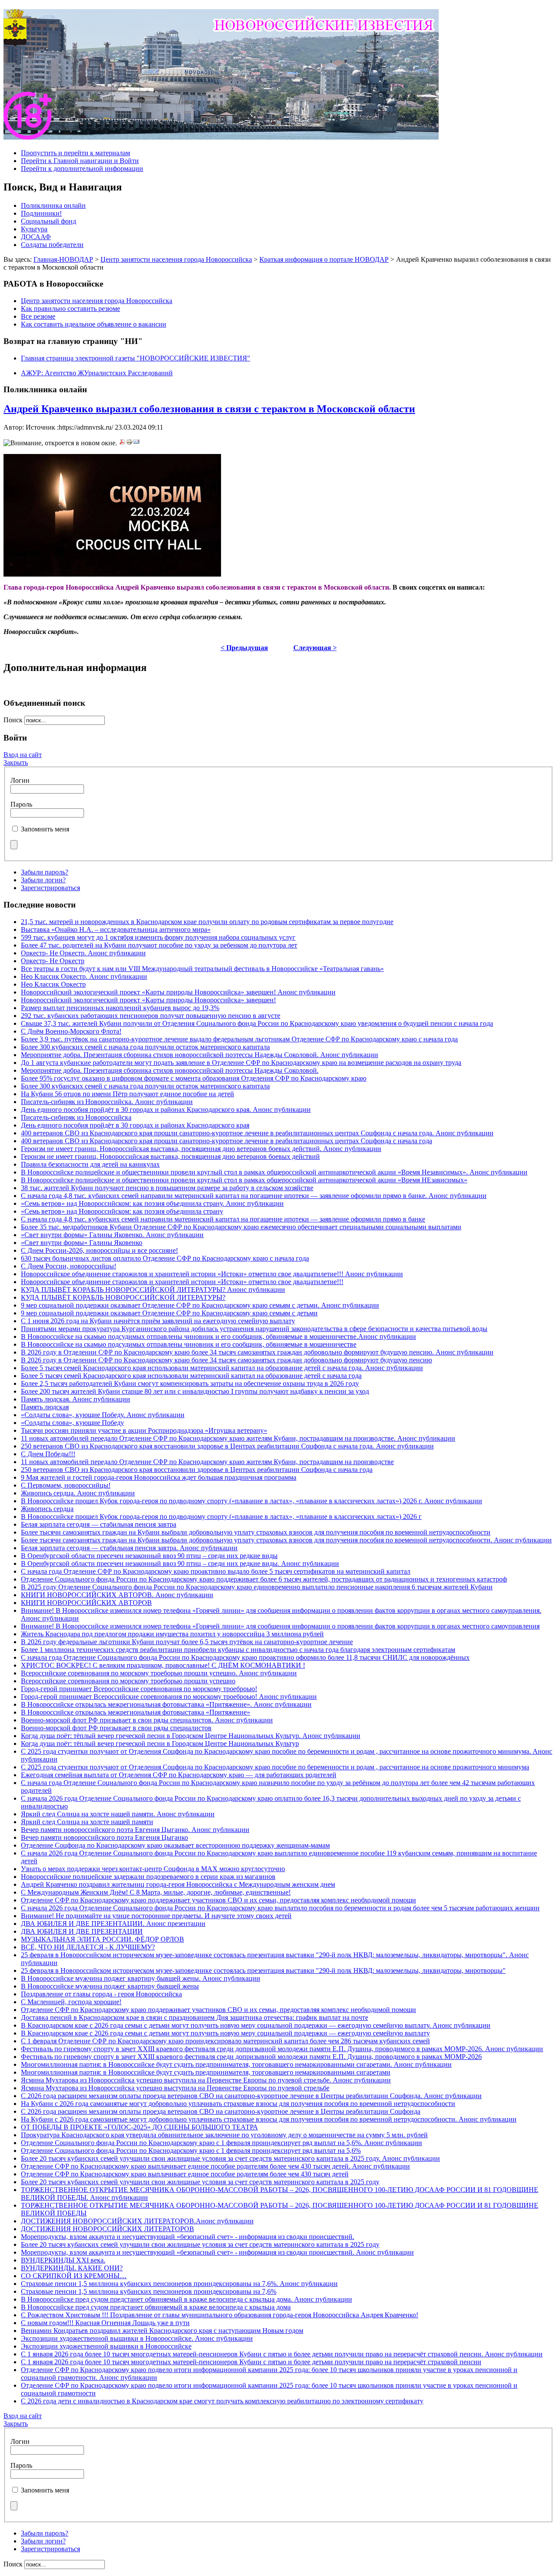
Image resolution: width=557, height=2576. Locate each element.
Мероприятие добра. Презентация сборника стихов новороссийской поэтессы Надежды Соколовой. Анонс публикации (200, 1055)
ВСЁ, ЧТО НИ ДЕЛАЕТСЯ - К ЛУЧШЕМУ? (88, 1947)
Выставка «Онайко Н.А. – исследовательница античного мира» (116, 929)
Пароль (21, 804)
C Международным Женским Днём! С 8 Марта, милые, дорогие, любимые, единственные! (156, 1892)
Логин (20, 780)
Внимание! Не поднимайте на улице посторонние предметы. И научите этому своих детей (156, 1916)
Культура (34, 229)
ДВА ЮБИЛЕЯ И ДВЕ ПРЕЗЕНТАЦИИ (82, 1931)
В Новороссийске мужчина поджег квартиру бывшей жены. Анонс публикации (141, 1978)
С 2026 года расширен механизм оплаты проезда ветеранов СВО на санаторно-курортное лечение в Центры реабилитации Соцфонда (221, 2111)
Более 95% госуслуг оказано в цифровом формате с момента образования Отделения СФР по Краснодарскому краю (194, 1078)
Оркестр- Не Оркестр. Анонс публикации (83, 953)
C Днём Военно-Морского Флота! (71, 1031)
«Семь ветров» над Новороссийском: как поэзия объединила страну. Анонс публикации (152, 1203)
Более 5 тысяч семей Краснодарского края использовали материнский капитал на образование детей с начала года (191, 1376)
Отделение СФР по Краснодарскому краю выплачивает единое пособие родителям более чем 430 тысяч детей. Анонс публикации (215, 2166)
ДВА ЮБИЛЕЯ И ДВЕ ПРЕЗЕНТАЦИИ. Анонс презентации (113, 1924)
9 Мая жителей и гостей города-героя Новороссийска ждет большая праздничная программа (159, 1477)
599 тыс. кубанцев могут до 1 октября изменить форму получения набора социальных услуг (158, 937)
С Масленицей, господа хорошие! (71, 2002)
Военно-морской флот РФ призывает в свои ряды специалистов (116, 1728)
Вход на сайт (23, 755)
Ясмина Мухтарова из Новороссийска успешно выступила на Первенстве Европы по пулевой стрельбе (175, 2088)
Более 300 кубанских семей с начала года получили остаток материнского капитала (145, 1047)
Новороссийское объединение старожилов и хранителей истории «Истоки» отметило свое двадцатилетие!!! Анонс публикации (212, 1274)
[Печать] (129, 443)
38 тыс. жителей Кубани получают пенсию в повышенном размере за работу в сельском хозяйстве (167, 1188)
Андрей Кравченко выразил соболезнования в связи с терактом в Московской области (209, 409)
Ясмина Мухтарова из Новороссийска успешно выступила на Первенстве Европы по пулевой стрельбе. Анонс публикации (206, 2080)
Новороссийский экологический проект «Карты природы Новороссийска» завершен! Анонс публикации (178, 992)
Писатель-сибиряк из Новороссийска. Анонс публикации (107, 1102)
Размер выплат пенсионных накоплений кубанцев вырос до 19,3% (120, 1008)
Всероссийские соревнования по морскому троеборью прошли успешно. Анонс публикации (159, 1673)
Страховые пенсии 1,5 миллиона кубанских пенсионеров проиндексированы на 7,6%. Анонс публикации (179, 2284)
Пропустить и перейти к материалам (75, 153)
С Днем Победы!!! (48, 1454)
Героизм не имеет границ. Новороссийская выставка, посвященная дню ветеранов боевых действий (170, 1156)
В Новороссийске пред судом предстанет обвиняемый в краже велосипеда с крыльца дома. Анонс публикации (186, 2299)
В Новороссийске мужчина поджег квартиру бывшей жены (110, 1986)
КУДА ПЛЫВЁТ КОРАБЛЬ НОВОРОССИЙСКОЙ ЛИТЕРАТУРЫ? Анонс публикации (153, 1290)
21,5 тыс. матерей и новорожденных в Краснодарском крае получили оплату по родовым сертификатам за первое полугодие (207, 922)
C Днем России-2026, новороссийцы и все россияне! (99, 1250)
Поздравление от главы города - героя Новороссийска (101, 1994)
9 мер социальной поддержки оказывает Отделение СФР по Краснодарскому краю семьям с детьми (169, 1313)
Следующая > (315, 648)
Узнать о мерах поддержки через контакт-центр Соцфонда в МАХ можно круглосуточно (153, 1869)
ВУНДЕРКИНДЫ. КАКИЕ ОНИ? (72, 2268)
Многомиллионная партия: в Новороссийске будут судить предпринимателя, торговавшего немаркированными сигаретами (206, 2072)
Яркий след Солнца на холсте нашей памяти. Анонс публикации (118, 1814)
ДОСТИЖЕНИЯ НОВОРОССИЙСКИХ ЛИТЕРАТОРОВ (107, 2229)
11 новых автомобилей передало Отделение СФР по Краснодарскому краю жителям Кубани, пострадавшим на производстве (207, 1462)
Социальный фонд (49, 221)
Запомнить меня (45, 829)
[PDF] (122, 443)
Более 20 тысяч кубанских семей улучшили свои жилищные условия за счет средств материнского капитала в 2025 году (200, 2182)
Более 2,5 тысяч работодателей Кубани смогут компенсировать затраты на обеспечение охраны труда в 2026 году (190, 1383)
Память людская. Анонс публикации (75, 1399)
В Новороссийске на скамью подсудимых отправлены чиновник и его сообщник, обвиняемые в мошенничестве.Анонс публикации (218, 1336)
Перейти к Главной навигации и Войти (80, 161)
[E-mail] (136, 443)
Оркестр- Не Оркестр (53, 961)
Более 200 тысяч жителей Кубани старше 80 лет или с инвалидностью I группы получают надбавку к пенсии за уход (195, 1391)
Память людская (45, 1407)
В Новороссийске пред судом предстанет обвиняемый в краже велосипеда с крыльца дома (156, 2307)
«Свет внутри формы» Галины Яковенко (82, 1243)
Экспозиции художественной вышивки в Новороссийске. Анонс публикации (137, 2338)
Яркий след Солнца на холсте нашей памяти (87, 1822)
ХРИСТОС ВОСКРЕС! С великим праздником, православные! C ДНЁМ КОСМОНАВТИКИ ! (163, 1665)
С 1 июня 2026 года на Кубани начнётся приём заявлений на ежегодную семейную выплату (158, 1321)
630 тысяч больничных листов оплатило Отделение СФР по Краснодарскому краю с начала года (165, 1258)
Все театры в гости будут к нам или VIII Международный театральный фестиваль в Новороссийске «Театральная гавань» (202, 969)
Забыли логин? (43, 880)
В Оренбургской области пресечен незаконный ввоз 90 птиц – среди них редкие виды (149, 1556)
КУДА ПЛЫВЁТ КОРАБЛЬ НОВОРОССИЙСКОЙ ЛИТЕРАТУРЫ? (123, 1297)
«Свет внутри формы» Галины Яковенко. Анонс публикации (112, 1235)
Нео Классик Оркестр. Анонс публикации (84, 976)
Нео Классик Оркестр (53, 984)
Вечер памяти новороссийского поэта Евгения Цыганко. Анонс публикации (135, 1830)
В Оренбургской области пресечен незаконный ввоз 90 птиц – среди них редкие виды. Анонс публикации (180, 1563)
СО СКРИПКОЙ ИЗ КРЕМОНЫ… (74, 2276)
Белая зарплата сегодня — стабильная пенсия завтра (99, 1524)
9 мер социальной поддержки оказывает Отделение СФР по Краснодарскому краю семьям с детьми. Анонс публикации (200, 1305)
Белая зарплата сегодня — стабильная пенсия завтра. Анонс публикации (129, 1548)
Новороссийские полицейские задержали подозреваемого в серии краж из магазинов (148, 1877)
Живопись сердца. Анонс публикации (78, 1493)
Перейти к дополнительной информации (82, 169)
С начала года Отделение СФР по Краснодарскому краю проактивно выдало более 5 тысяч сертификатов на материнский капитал (216, 1571)
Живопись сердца (47, 1509)
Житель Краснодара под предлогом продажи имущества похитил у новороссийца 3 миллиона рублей (172, 1634)
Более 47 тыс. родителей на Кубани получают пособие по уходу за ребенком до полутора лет (159, 945)
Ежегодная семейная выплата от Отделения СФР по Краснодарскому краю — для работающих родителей (179, 1775)
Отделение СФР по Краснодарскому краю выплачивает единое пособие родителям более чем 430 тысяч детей (185, 2174)
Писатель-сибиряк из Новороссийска (76, 1117)
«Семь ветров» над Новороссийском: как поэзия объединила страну (122, 1211)
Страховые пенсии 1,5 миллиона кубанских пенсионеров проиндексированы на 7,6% (149, 2291)
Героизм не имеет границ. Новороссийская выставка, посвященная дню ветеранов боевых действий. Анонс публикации (201, 1149)
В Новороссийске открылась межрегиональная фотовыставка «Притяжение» (136, 1712)
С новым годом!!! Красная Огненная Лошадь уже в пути (105, 2323)
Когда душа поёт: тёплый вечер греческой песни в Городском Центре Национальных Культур (160, 1743)
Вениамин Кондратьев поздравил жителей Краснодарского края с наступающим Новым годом (162, 2331)
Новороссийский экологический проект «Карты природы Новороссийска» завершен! (148, 1000)
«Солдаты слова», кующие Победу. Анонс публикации (103, 1415)
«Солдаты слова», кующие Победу (72, 1423)
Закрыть (16, 762)
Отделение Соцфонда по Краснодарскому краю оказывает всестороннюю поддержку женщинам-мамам (175, 1845)
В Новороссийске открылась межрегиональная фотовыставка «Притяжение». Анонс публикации (166, 1704)
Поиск (14, 720)
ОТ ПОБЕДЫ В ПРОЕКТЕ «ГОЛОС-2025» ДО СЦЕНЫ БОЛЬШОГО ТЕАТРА (139, 2127)
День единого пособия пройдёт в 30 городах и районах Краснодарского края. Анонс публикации (166, 1109)
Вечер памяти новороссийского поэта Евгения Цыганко (104, 1837)
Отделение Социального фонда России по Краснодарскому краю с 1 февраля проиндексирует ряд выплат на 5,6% (191, 2151)
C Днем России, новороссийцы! (69, 1266)
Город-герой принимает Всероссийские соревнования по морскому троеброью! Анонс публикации (169, 1697)
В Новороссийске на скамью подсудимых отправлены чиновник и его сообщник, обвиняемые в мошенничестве (189, 1344)
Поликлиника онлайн (53, 205)
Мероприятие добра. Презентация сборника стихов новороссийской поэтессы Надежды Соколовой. (170, 1070)
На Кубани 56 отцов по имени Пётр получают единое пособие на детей (128, 1094)
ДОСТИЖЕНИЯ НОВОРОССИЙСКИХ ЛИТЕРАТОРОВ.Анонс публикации (137, 2221)
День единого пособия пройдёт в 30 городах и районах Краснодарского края (135, 1125)
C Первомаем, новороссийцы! (66, 1485)
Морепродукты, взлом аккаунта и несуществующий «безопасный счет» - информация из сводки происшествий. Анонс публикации (217, 2252)
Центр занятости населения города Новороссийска (176, 259)
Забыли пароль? (45, 872)
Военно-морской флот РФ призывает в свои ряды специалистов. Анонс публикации (147, 1720)
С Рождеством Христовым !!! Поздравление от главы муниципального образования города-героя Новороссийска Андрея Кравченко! (220, 2315)
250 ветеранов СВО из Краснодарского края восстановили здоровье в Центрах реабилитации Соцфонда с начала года (197, 1470)
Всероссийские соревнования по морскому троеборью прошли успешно (128, 1681)
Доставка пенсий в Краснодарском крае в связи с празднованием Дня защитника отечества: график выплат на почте (195, 2017)
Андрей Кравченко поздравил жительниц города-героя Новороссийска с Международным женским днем (178, 1884)
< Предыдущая (244, 648)
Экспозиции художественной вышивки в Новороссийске (106, 2346)
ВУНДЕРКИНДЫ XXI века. (63, 2260)
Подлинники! (41, 213)
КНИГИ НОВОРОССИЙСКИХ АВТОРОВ (86, 1603)
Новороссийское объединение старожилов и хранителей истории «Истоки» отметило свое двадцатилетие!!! (182, 1282)
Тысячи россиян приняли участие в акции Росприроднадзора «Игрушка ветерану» (144, 1430)
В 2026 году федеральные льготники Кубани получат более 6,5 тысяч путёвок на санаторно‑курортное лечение (187, 1642)
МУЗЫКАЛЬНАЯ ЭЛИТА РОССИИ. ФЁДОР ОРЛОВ (102, 1939)
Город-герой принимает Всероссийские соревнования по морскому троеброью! (139, 1689)
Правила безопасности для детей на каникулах (90, 1164)
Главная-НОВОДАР (63, 259)
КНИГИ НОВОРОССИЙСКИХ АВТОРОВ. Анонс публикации (117, 1595)
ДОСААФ (36, 237)
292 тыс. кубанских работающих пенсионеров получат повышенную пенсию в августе (151, 1016)
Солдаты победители (52, 245)
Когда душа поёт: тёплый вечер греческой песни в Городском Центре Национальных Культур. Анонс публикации (191, 1736)
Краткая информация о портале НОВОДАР (324, 259)
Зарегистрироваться (50, 888)
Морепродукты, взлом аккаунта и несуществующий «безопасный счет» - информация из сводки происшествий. (188, 2237)
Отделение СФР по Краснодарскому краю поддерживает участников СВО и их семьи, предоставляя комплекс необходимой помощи (218, 1900)
